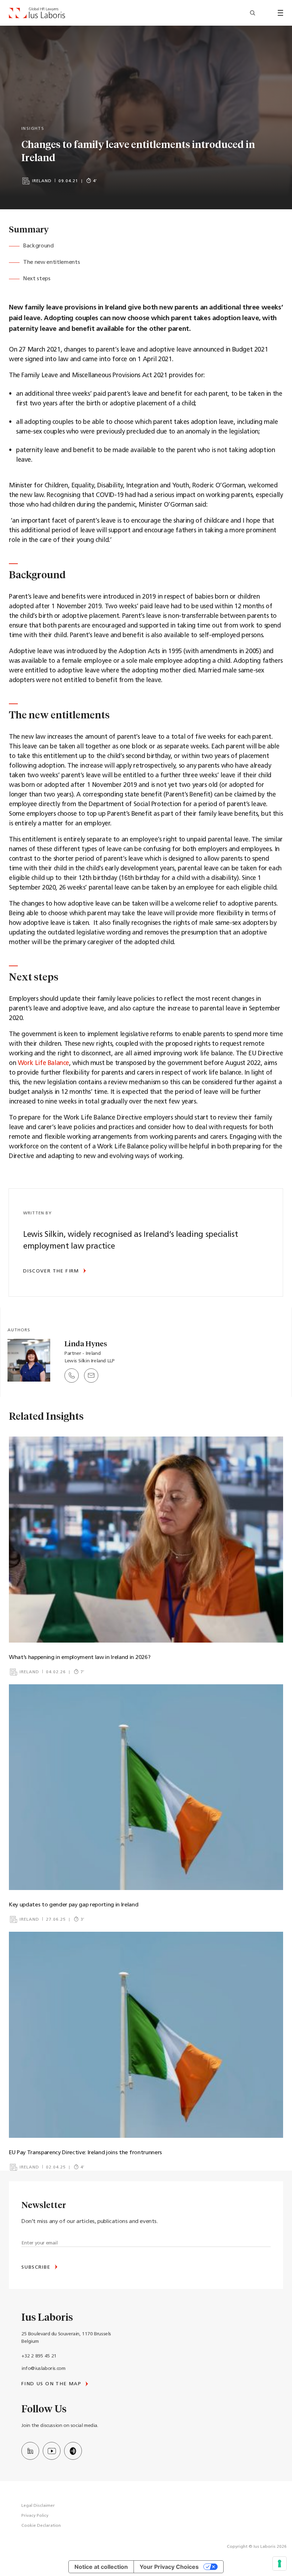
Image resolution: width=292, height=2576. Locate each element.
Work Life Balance (43, 1064)
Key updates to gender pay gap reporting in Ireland (74, 1905)
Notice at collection (101, 2567)
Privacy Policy (35, 2516)
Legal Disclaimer (38, 2506)
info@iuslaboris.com (43, 2369)
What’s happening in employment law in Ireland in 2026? (80, 1658)
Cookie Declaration (41, 2526)
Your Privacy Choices (169, 2567)
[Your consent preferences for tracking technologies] (280, 2564)
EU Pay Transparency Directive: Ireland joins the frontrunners (86, 2153)
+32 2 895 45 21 (39, 2356)
